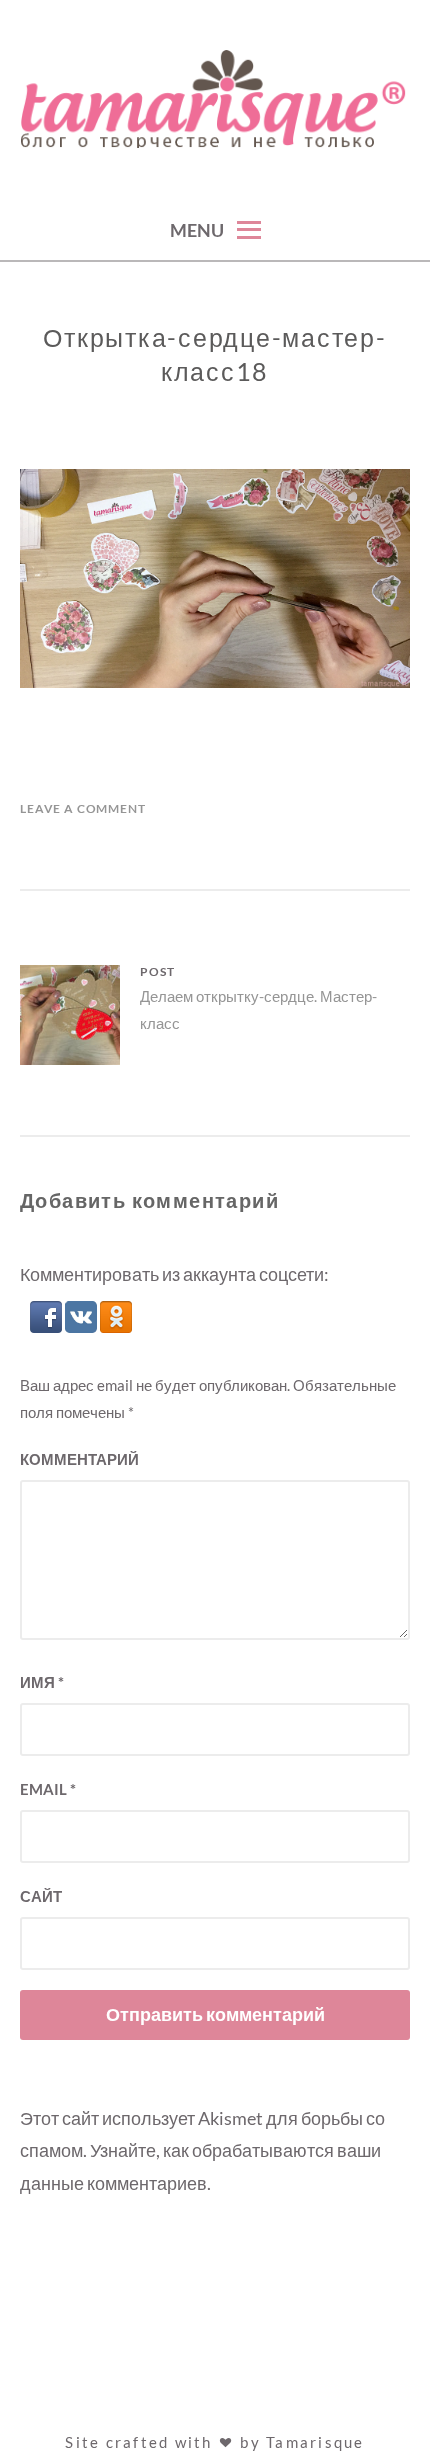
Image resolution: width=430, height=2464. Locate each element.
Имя (42, 1682)
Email (48, 1789)
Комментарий (79, 1459)
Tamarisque (315, 2442)
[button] (47, 1326)
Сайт (41, 1896)
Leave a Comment (83, 808)
